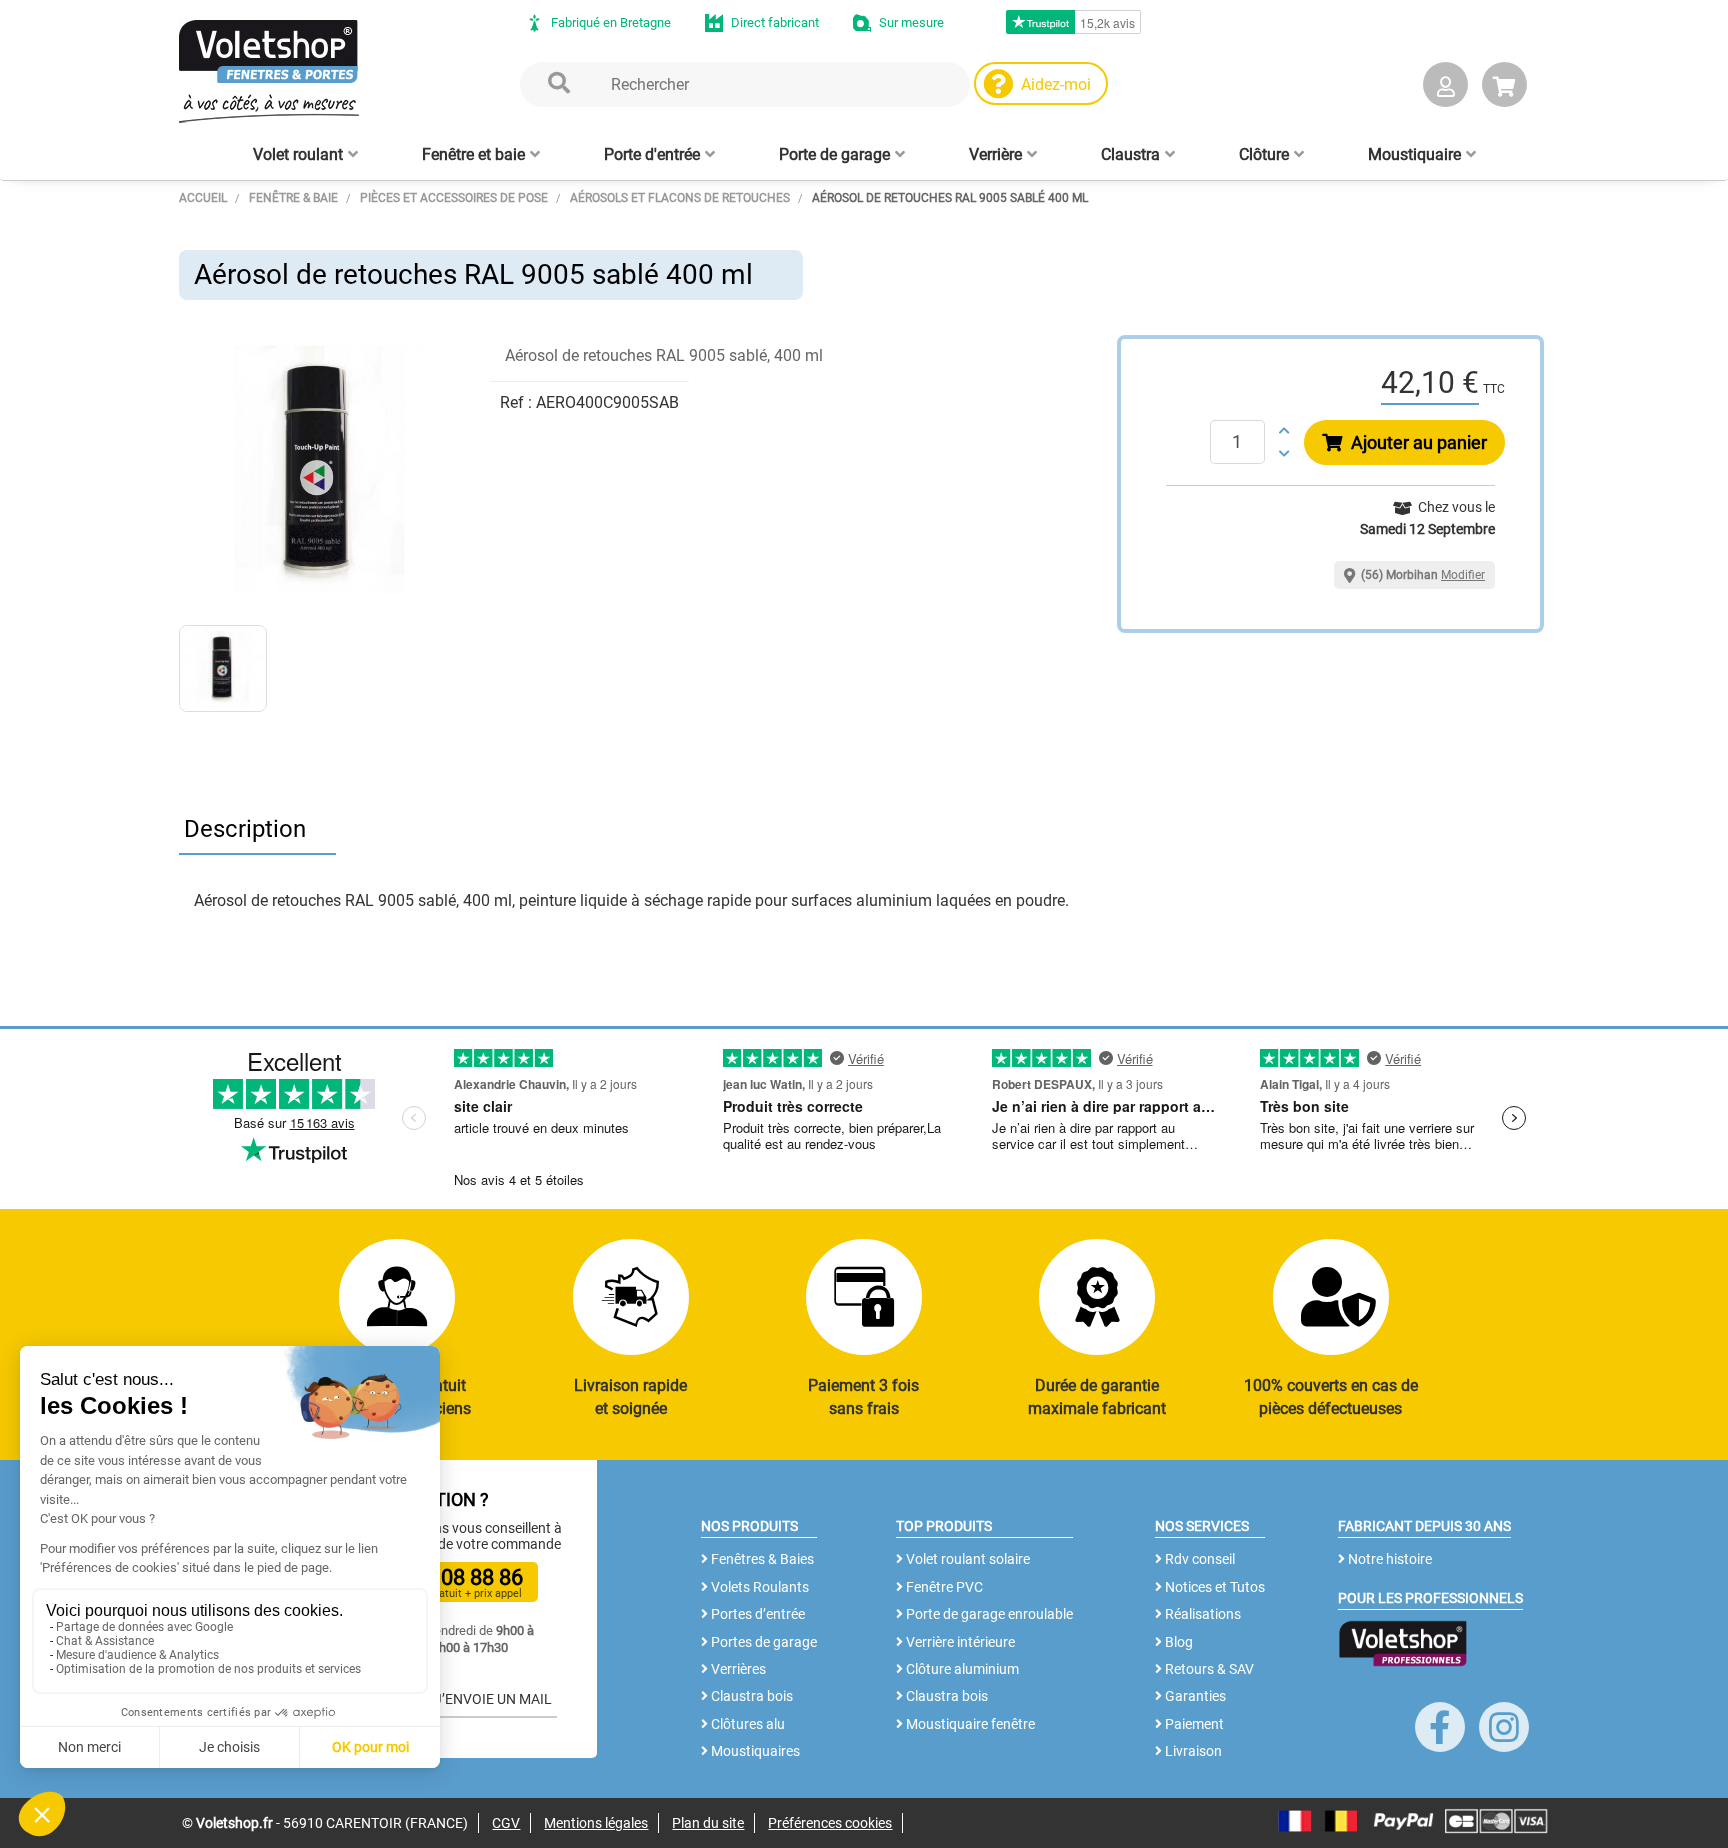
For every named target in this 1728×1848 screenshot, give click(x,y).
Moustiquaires (754, 1751)
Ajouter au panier (1417, 442)
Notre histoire (1388, 1559)
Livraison (1192, 1751)
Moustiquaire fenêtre (969, 1724)
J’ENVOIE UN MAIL (491, 1699)
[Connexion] (1445, 88)
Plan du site (708, 1823)
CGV (506, 1823)
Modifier (1463, 575)
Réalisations (1201, 1614)
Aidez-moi (1056, 84)
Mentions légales (596, 1823)
